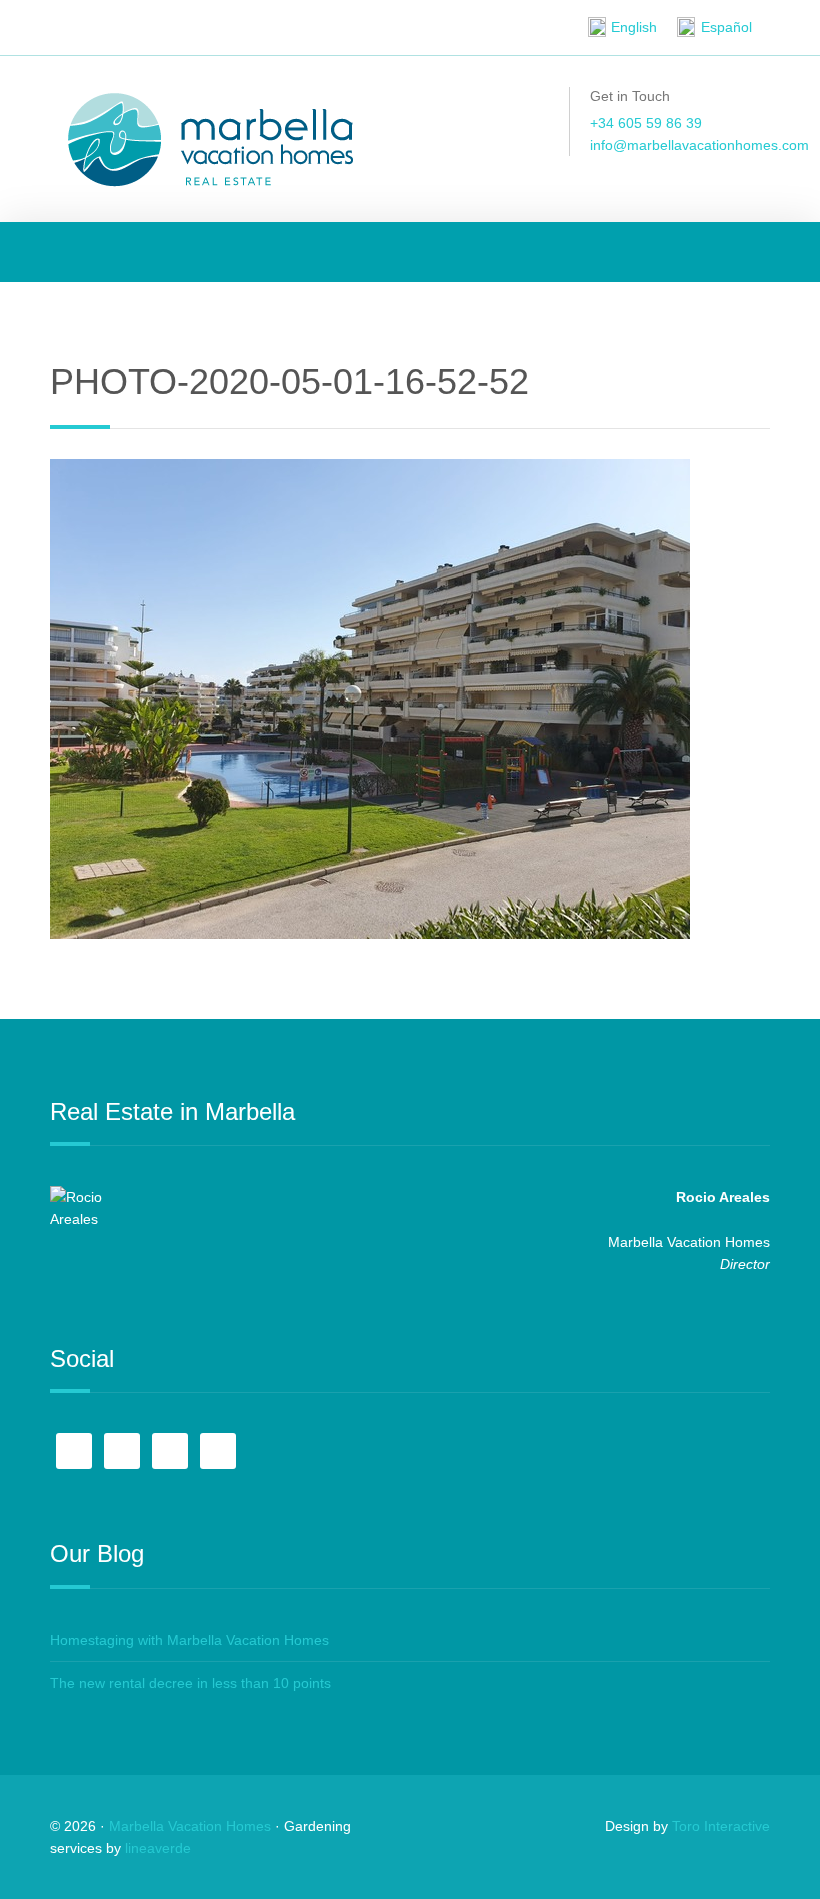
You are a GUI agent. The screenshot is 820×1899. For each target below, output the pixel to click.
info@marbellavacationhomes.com (699, 145)
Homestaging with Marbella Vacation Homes (189, 1640)
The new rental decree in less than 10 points (190, 1683)
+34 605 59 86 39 (646, 123)
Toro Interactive (721, 1826)
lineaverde (158, 1848)
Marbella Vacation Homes (190, 1826)
